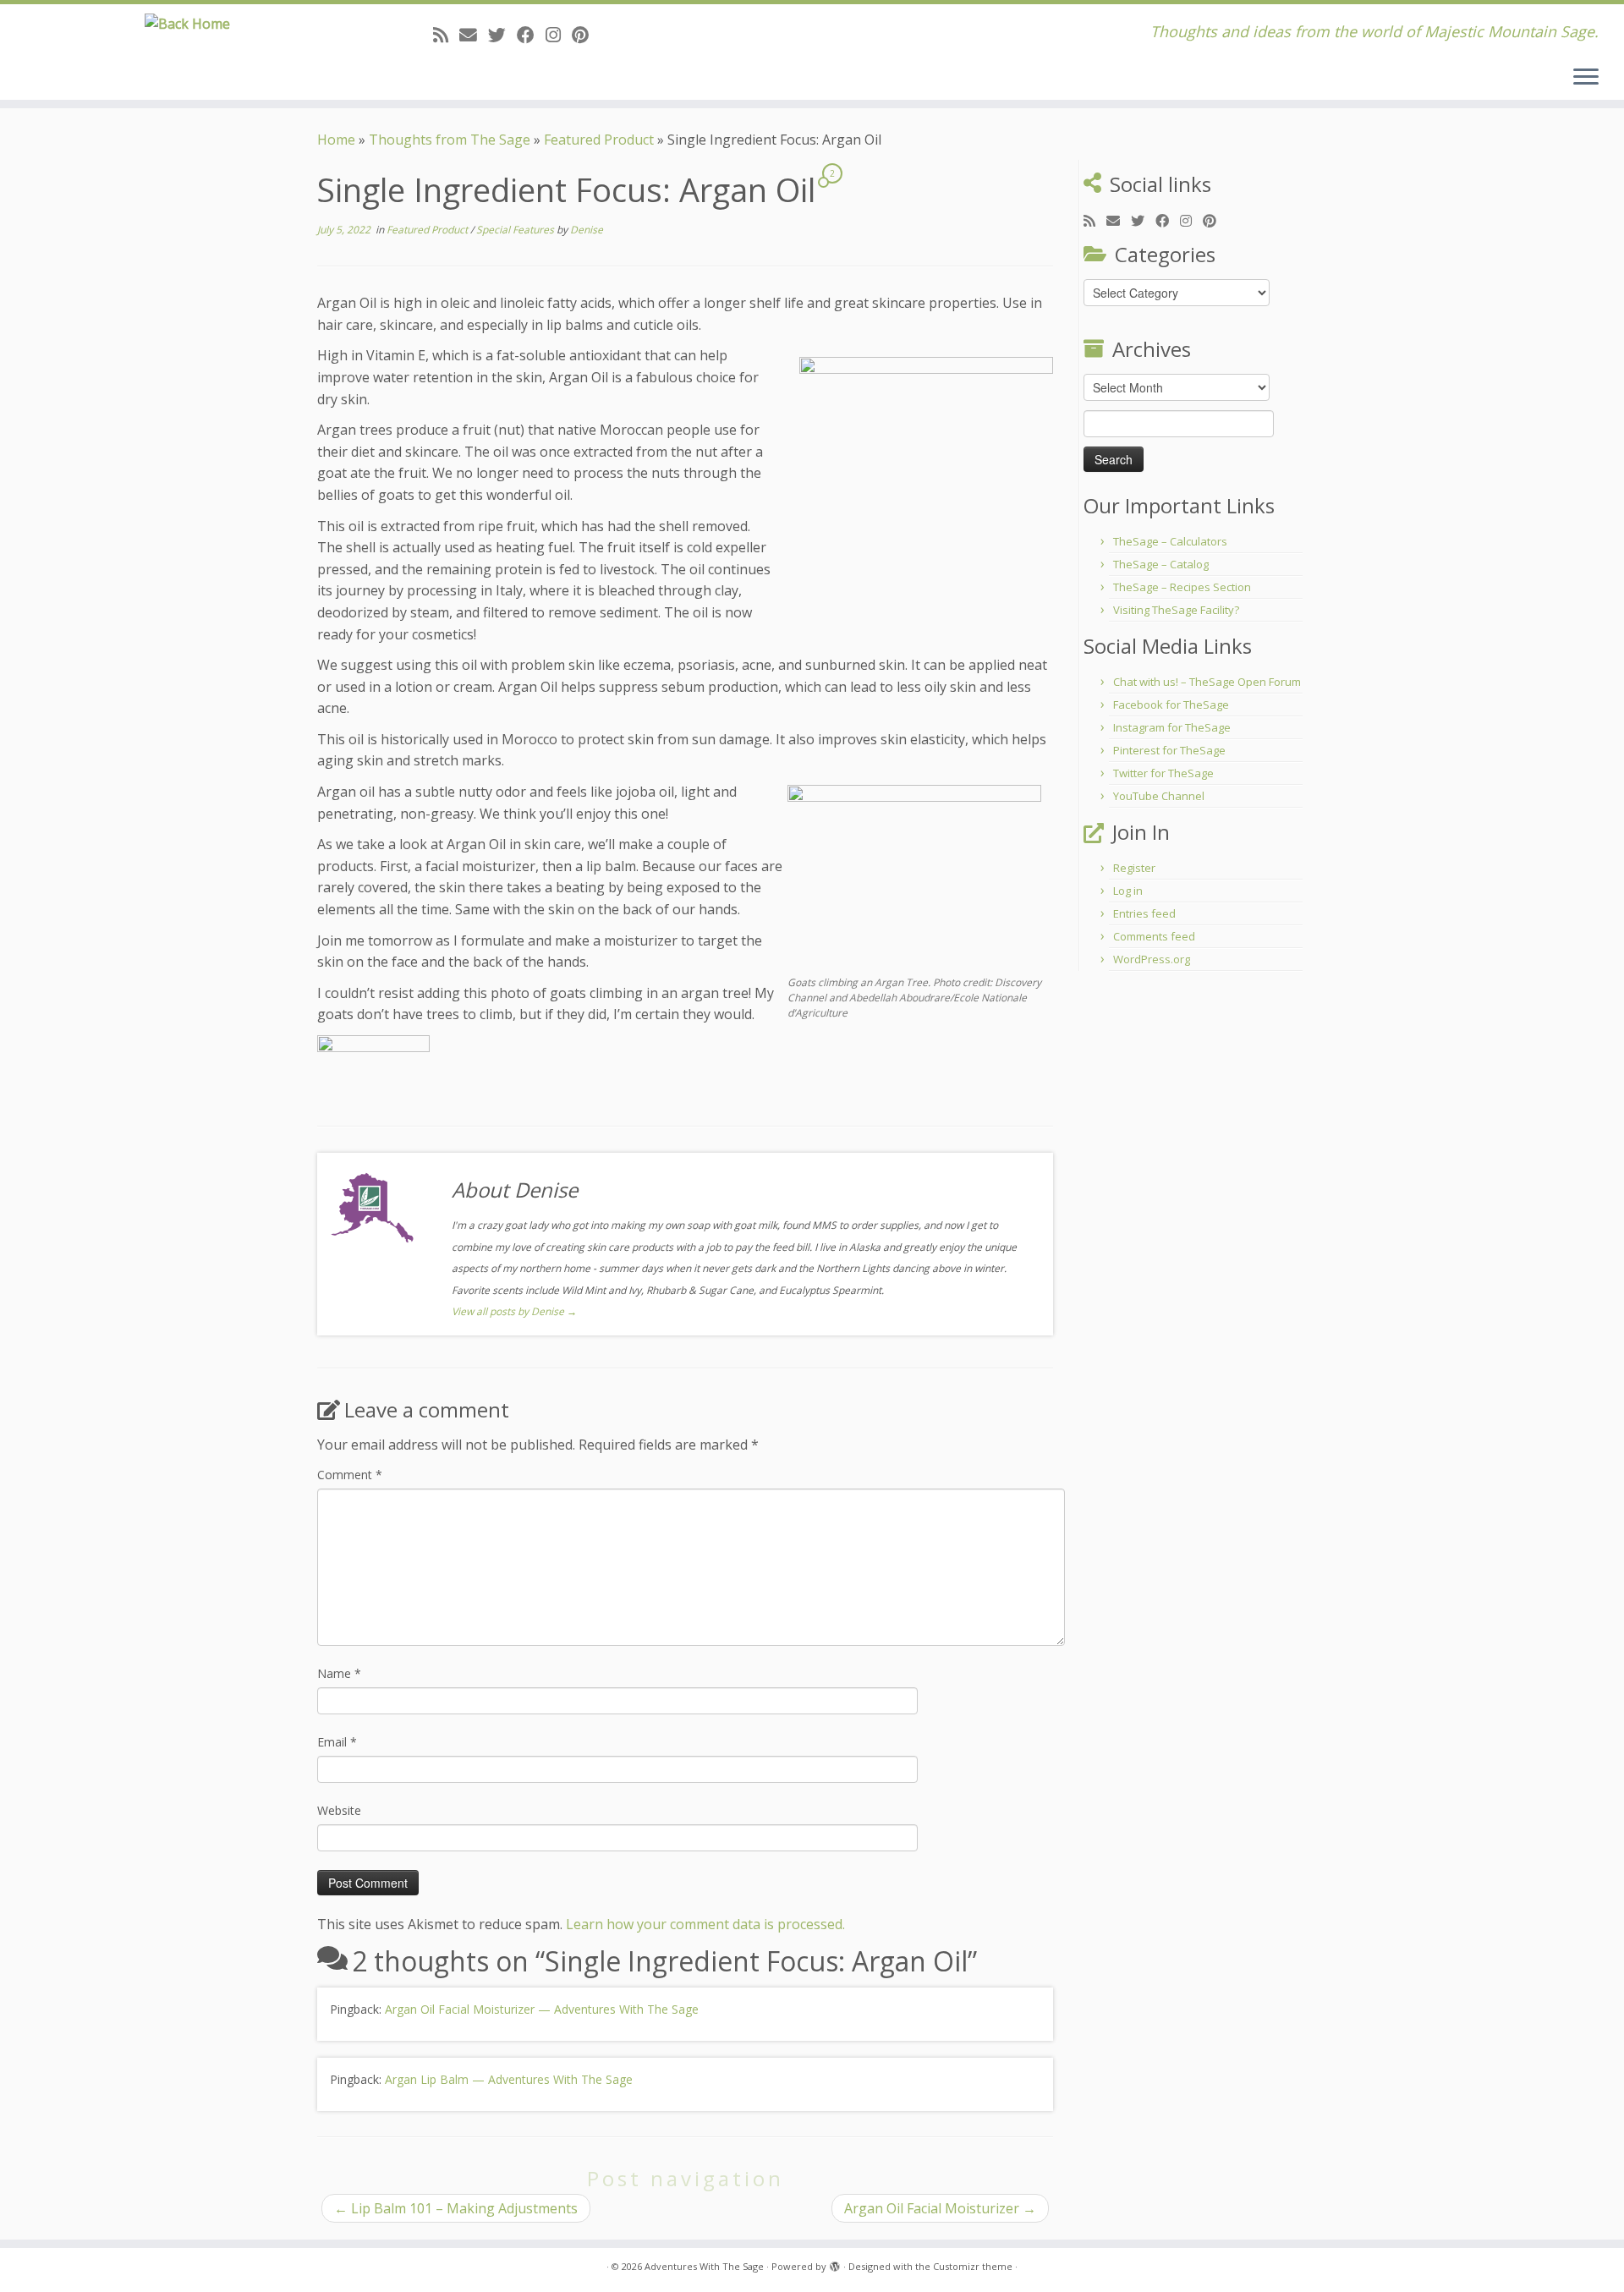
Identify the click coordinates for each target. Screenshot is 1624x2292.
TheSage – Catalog (1161, 564)
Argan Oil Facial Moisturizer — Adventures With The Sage (542, 2009)
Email (337, 1742)
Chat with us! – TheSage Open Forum (1207, 682)
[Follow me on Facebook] (531, 35)
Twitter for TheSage (1163, 773)
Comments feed (1154, 936)
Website (339, 1810)
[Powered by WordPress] (835, 2263)
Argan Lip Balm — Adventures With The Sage (509, 2079)
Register (1134, 868)
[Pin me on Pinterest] (586, 35)
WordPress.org (1152, 959)
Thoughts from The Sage (450, 140)
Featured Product (599, 140)
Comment (350, 1475)
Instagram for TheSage (1172, 727)
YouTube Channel (1159, 796)
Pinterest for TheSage (1169, 750)
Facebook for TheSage (1171, 705)
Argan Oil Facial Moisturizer (940, 2208)
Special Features (516, 230)
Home (336, 140)
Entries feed (1144, 913)
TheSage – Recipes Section (1182, 587)
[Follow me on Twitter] (502, 35)
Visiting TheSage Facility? (1176, 610)
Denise (587, 230)
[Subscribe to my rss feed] (446, 35)
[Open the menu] (1586, 78)
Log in (1128, 891)
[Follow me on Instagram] (559, 35)
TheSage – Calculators (1170, 541)
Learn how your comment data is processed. (705, 1924)
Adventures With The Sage (704, 2266)
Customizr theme (973, 2266)
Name (339, 1673)
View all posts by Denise (514, 1311)
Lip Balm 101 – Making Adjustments (456, 2208)
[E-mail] (474, 35)
